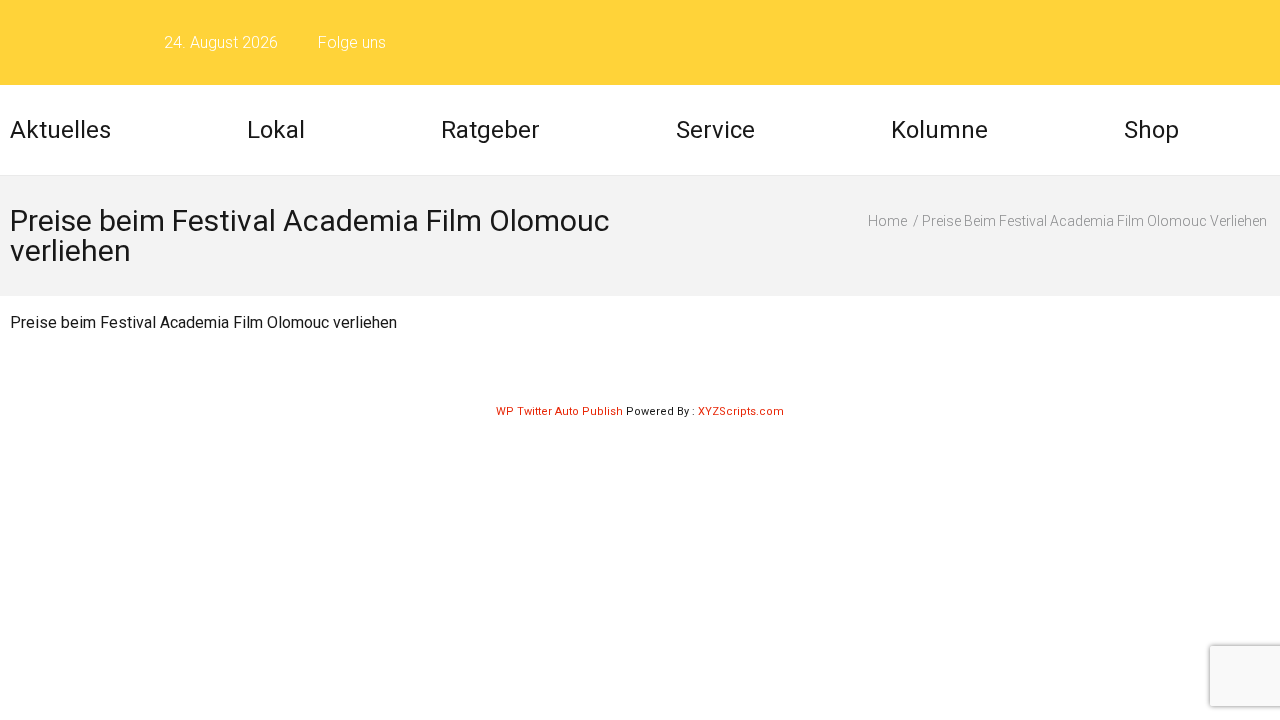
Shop (1151, 130)
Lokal (276, 130)
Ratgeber (490, 130)
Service (715, 130)
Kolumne (939, 130)
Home (887, 221)
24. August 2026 (221, 42)
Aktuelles (60, 130)
